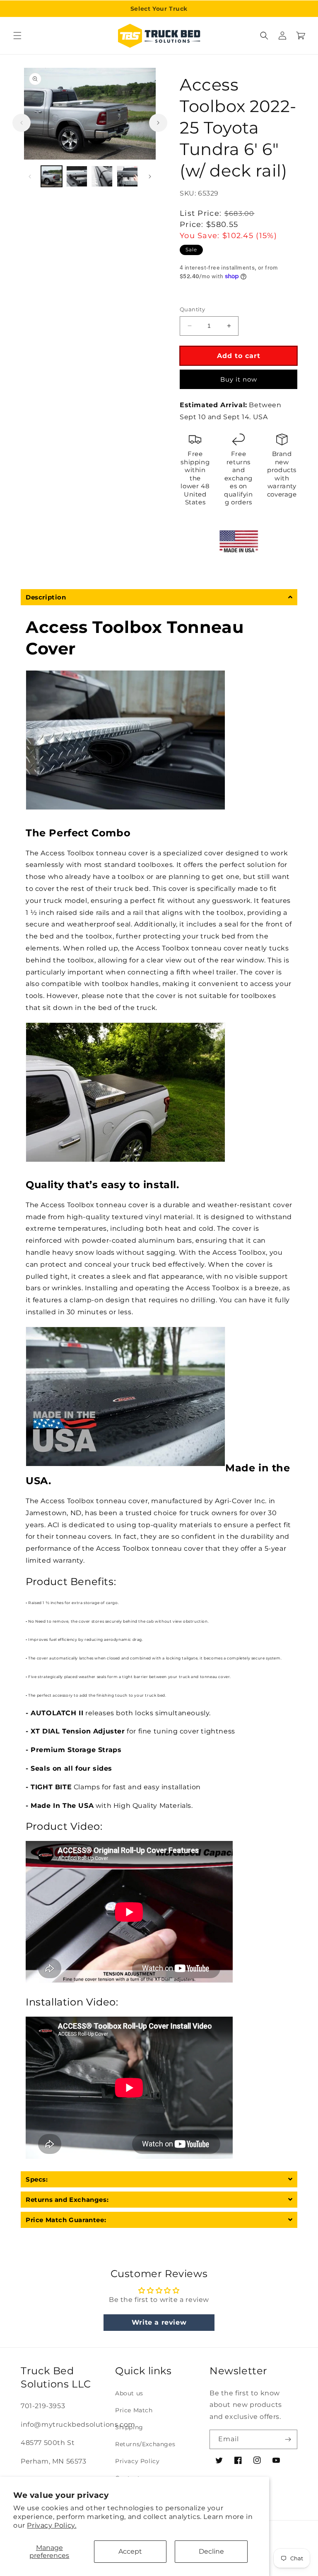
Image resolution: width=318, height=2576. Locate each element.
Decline (211, 2551)
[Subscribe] (288, 2439)
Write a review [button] (159, 2322)
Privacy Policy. (52, 2525)
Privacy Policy (137, 2461)
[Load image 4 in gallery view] (127, 176)
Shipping (129, 2427)
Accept (130, 2551)
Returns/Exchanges (145, 2444)
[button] (17, 36)
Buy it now (239, 379)
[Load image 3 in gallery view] (102, 176)
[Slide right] (158, 123)
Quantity (192, 309)
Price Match (134, 2410)
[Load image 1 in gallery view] (52, 176)
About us (129, 2393)
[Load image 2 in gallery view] (77, 176)
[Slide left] (22, 123)
